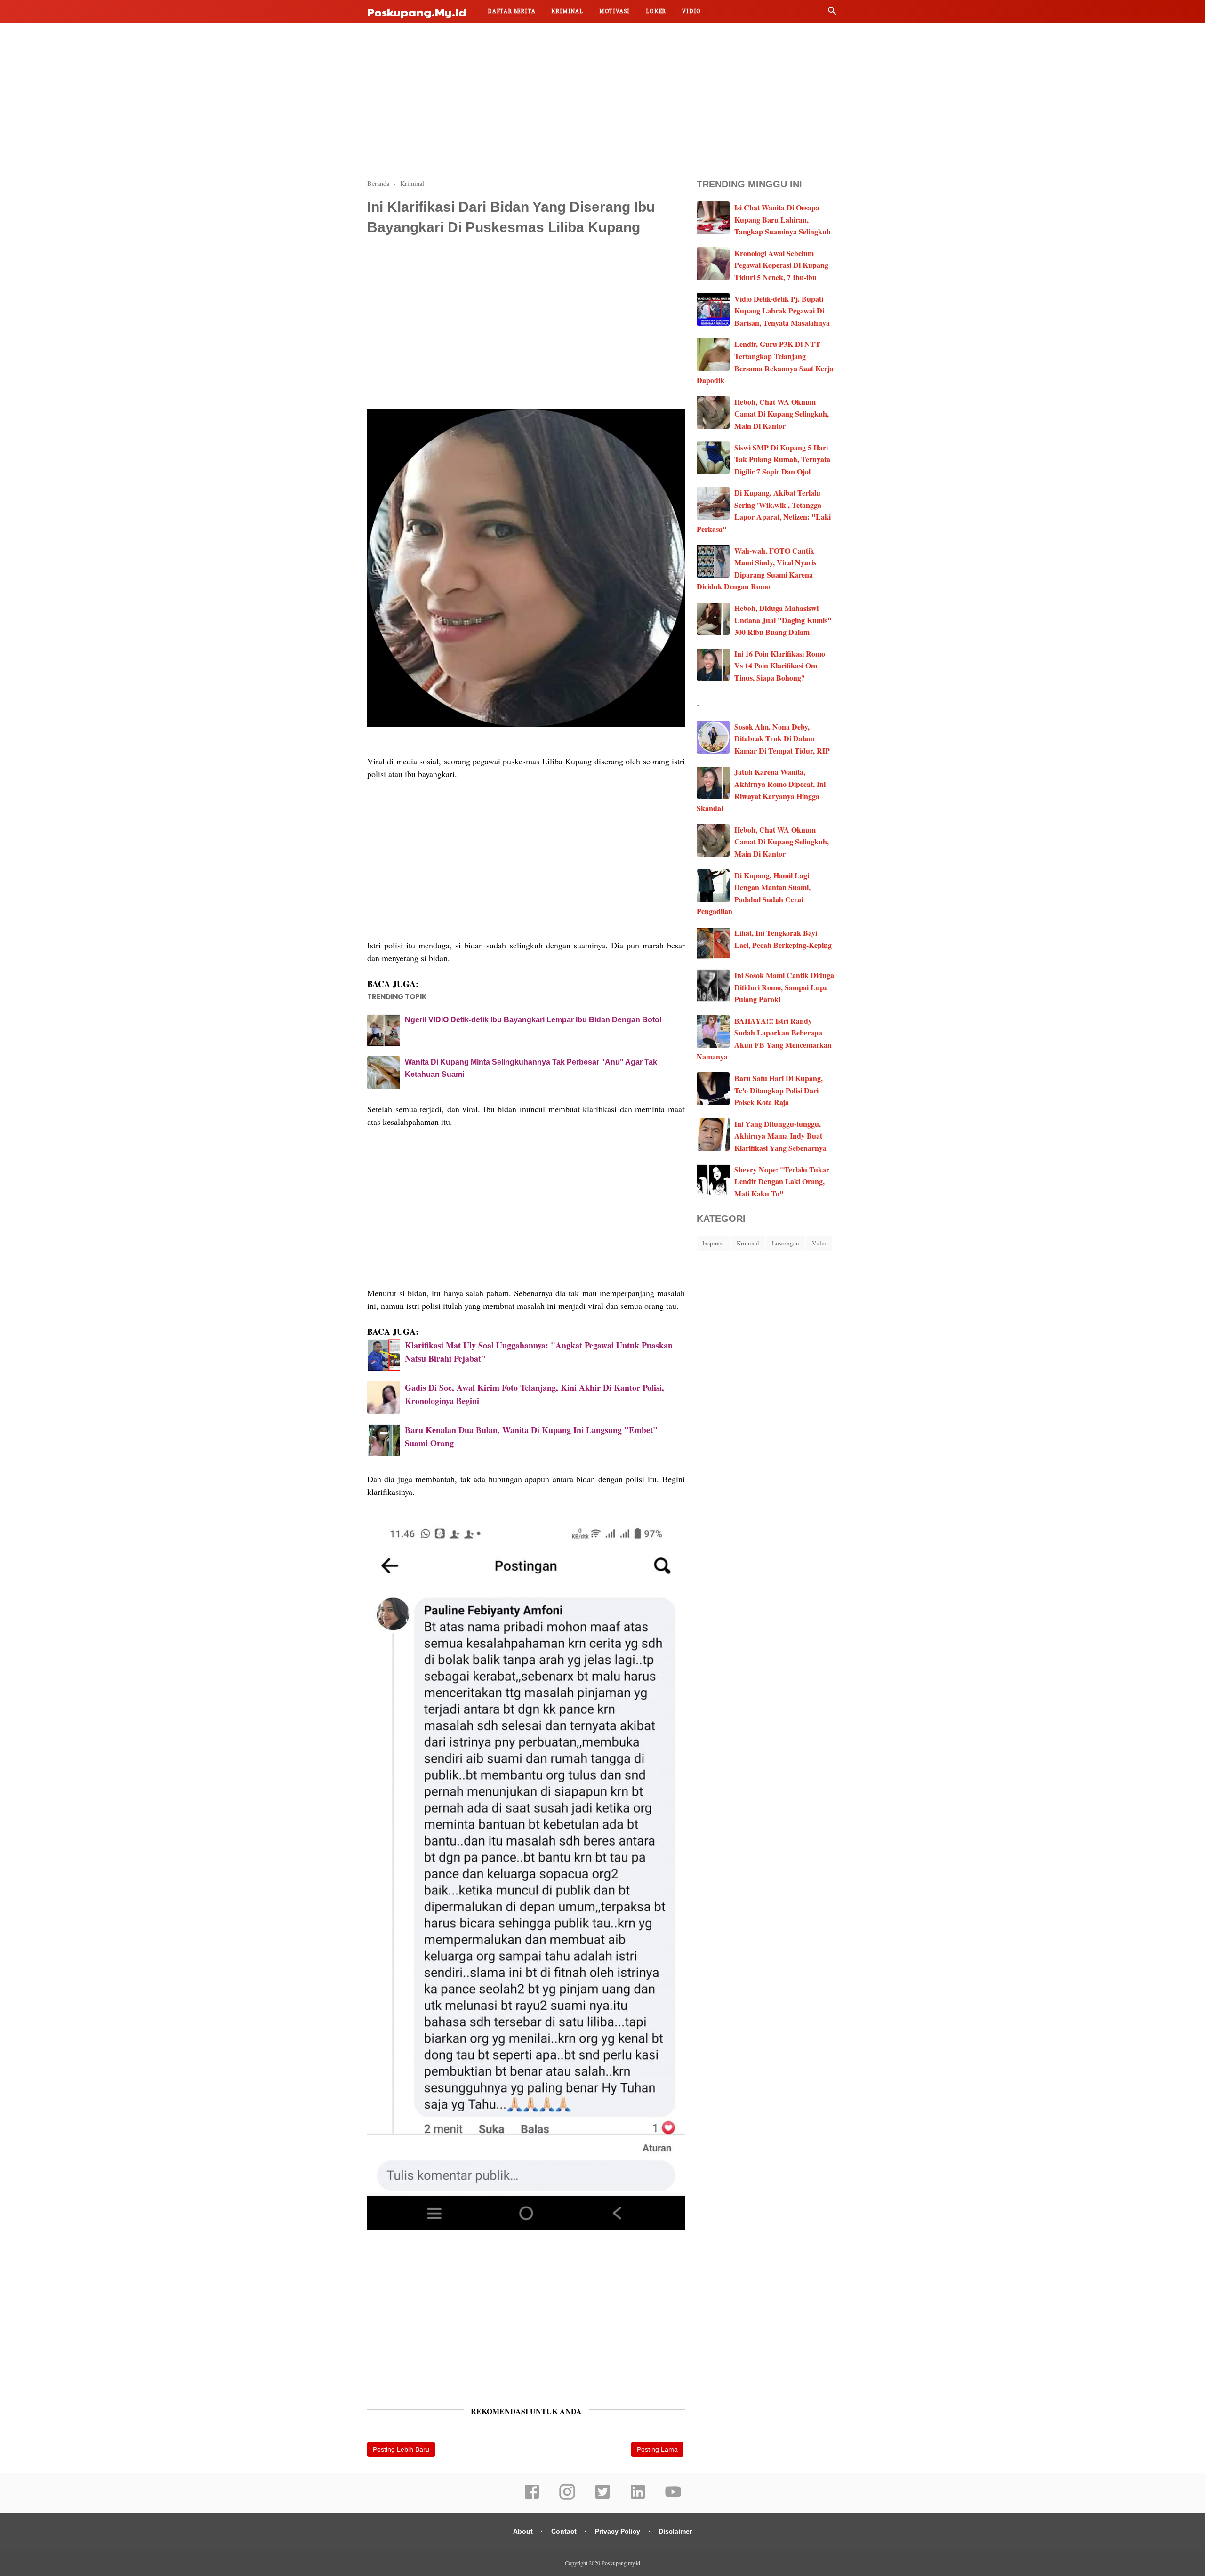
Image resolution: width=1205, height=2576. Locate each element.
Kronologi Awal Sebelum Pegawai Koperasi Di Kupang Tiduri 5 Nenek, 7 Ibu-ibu (781, 265)
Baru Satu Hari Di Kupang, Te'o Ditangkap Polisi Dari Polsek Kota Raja (779, 1090)
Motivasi (615, 11)
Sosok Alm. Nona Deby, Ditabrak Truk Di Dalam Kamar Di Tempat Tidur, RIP (782, 738)
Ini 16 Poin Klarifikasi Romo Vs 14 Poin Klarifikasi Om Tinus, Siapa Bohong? (780, 666)
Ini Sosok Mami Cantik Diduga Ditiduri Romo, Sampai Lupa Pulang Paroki (784, 987)
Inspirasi (713, 1243)
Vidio (691, 11)
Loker (656, 11)
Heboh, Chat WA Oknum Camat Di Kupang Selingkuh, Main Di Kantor (782, 414)
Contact (564, 2531)
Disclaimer (675, 2531)
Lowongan (786, 1243)
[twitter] (602, 2498)
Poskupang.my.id (417, 12)
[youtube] (673, 2498)
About (523, 2531)
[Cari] (832, 13)
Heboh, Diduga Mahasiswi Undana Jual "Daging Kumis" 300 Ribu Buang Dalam (783, 620)
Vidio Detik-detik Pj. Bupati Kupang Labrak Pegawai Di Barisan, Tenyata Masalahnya (782, 311)
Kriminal (567, 11)
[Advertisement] (602, 99)
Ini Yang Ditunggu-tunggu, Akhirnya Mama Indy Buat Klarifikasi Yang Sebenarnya (780, 1136)
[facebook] (532, 2498)
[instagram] (567, 2498)
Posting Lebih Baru (401, 2449)
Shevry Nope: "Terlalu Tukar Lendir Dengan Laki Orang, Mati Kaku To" (782, 1181)
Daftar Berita (511, 11)
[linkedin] (638, 2498)
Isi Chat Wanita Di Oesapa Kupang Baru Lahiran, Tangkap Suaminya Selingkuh (783, 219)
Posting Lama (657, 2449)
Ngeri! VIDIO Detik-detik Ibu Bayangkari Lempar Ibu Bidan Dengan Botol (533, 1020)
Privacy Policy (618, 2531)
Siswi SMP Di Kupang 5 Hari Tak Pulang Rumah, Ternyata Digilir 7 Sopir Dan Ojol (782, 459)
